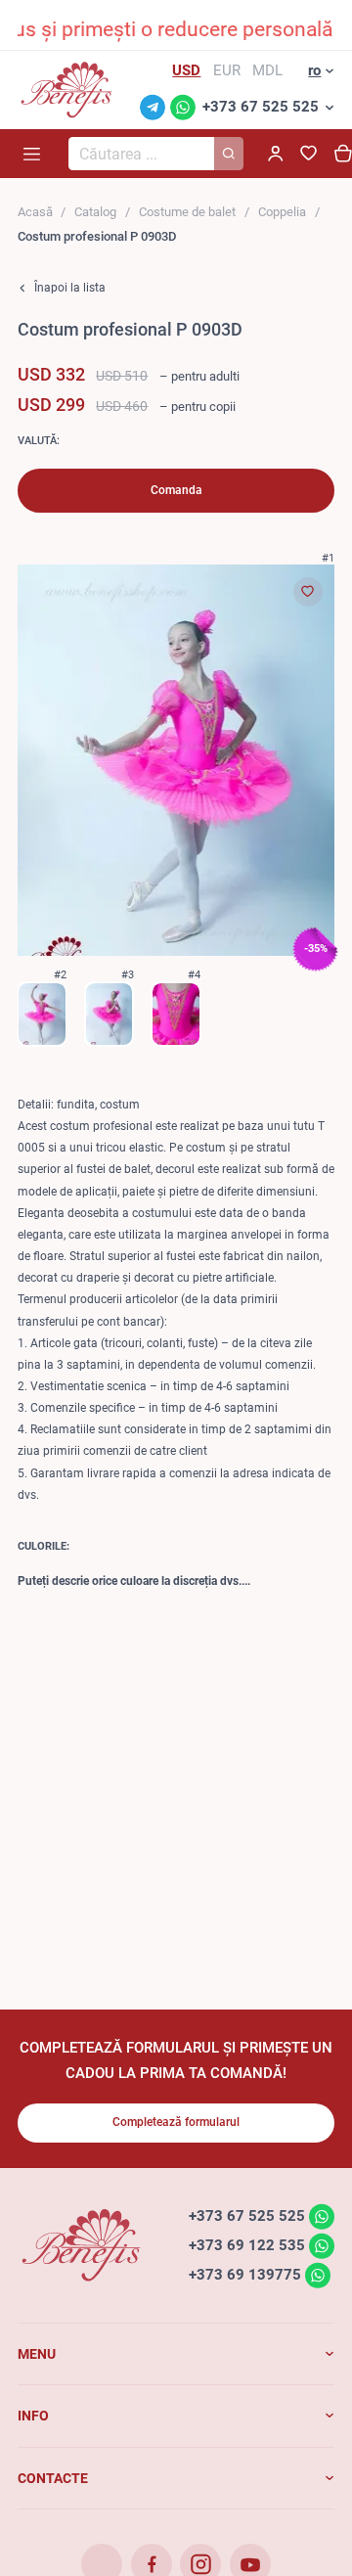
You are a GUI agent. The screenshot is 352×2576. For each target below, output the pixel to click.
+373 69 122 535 (247, 2245)
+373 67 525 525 (261, 107)
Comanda (176, 490)
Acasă (35, 212)
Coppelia (282, 212)
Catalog (95, 212)
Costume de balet (187, 212)
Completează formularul (176, 2122)
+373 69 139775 (245, 2275)
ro (314, 70)
